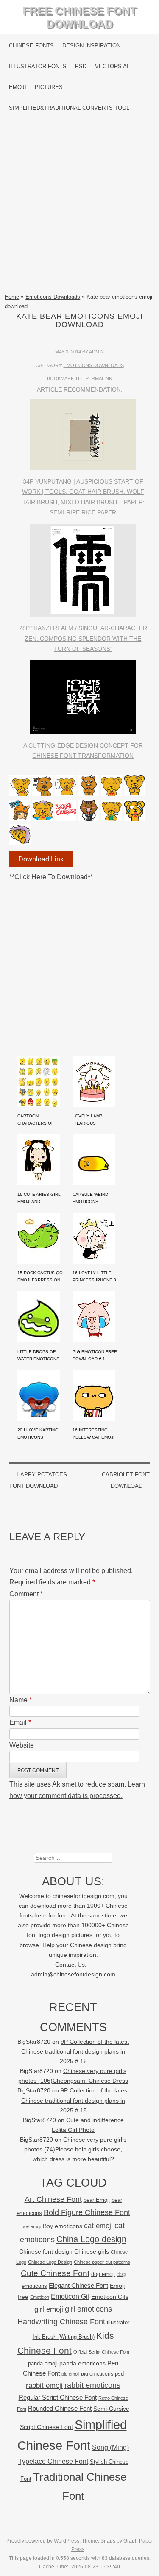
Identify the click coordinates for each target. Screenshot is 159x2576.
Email (20, 1722)
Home (12, 297)
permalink (99, 378)
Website (22, 1745)
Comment (26, 1594)
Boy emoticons (63, 2226)
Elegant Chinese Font (78, 2286)
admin (96, 352)
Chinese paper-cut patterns (102, 2262)
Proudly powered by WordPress (43, 2541)
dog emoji (103, 2274)
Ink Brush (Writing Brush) (64, 2337)
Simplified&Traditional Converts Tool (69, 108)
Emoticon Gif (70, 2297)
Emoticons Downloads (53, 297)
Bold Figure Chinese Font (87, 2212)
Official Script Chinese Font (101, 2352)
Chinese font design (46, 2251)
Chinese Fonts (31, 46)
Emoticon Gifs (110, 2297)
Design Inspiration (91, 46)
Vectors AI (112, 66)
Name (21, 1700)
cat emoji (98, 2226)
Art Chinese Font (53, 2199)
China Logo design (91, 2239)
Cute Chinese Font (55, 2273)
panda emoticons (82, 2363)
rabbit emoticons (92, 2385)
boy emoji (31, 2226)
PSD (81, 66)
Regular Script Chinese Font (58, 2397)
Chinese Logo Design (50, 2262)
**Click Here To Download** (51, 877)
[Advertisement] (79, 205)
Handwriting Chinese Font (61, 2322)
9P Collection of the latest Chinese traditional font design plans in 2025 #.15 (75, 2052)
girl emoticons (88, 2309)
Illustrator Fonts (38, 66)
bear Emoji (97, 2200)
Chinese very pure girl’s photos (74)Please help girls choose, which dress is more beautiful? (75, 2149)
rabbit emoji (44, 2385)
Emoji (18, 87)
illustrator (118, 2322)
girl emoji (49, 2309)
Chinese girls (92, 2251)
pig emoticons (97, 2374)
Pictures (49, 87)
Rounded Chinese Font (60, 2408)
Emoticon (40, 2297)
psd (119, 2374)
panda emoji (43, 2363)
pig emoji (70, 2374)
